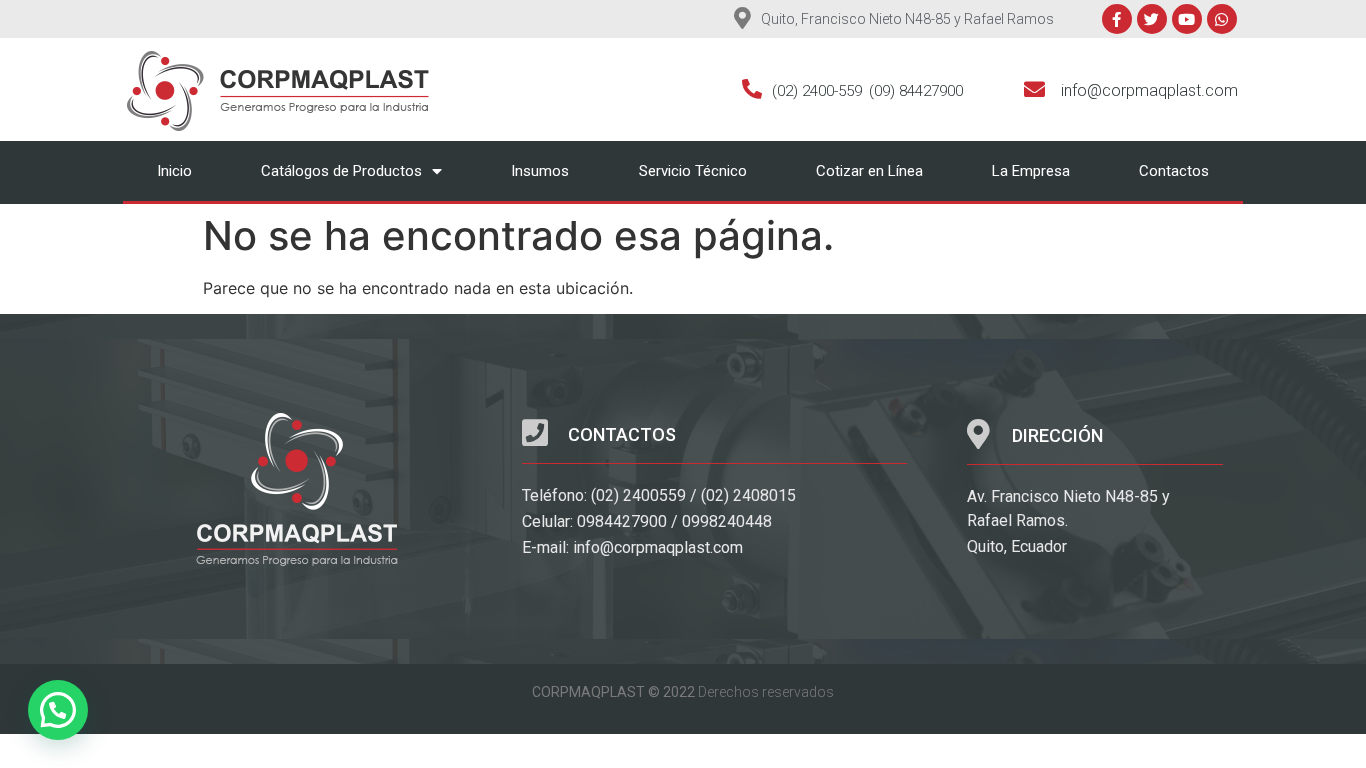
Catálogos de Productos (341, 171)
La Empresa (1031, 171)
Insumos (540, 171)
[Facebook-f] (1117, 19)
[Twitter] (1152, 19)
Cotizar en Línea (869, 171)
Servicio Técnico (693, 171)
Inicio (174, 171)
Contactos (1174, 171)
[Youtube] (1187, 19)
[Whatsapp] (1222, 19)
